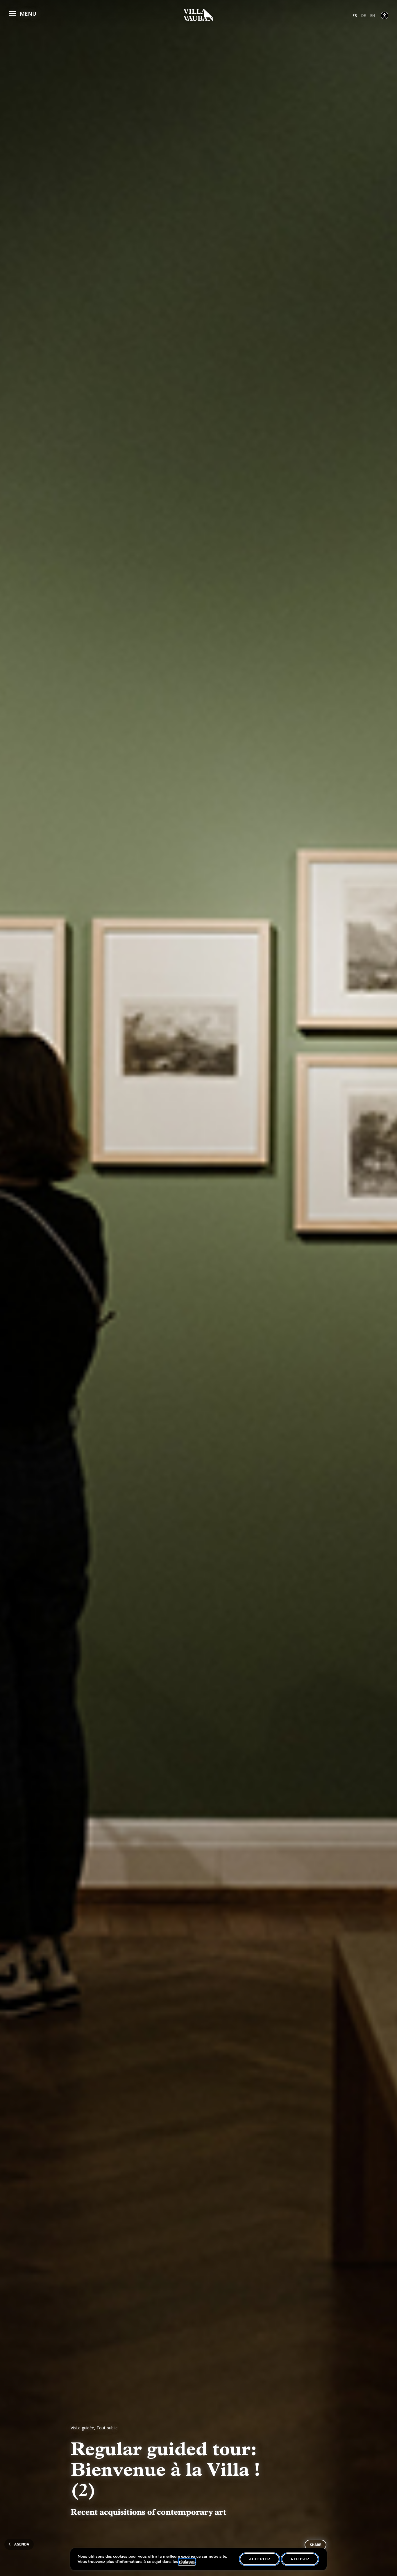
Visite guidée (82, 2428)
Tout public (107, 2428)
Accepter (260, 2559)
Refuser (300, 2559)
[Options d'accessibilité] (385, 15)
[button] (23, 13)
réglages (187, 2562)
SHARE (315, 2545)
